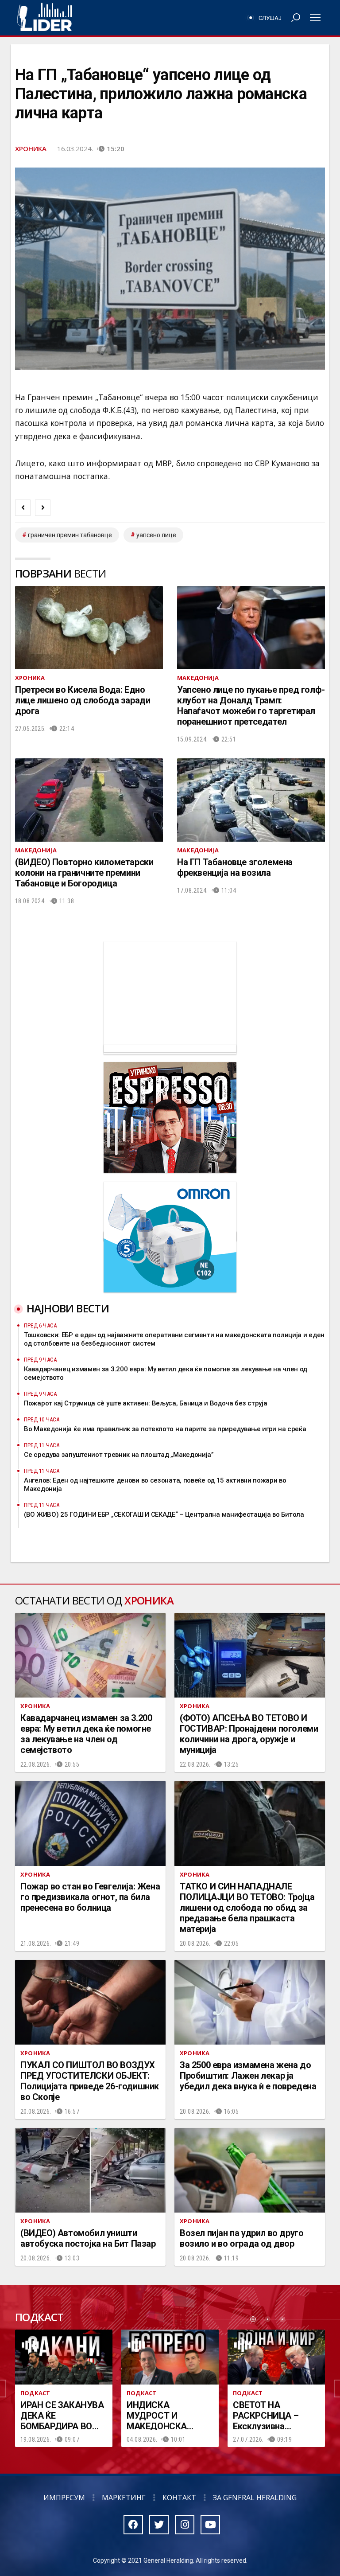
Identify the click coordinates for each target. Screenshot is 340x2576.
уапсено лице (156, 535)
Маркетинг (124, 2498)
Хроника (31, 148)
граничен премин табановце (70, 535)
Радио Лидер (44, 18)
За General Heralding (255, 2498)
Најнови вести (68, 1308)
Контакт (179, 2498)
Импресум (64, 2498)
